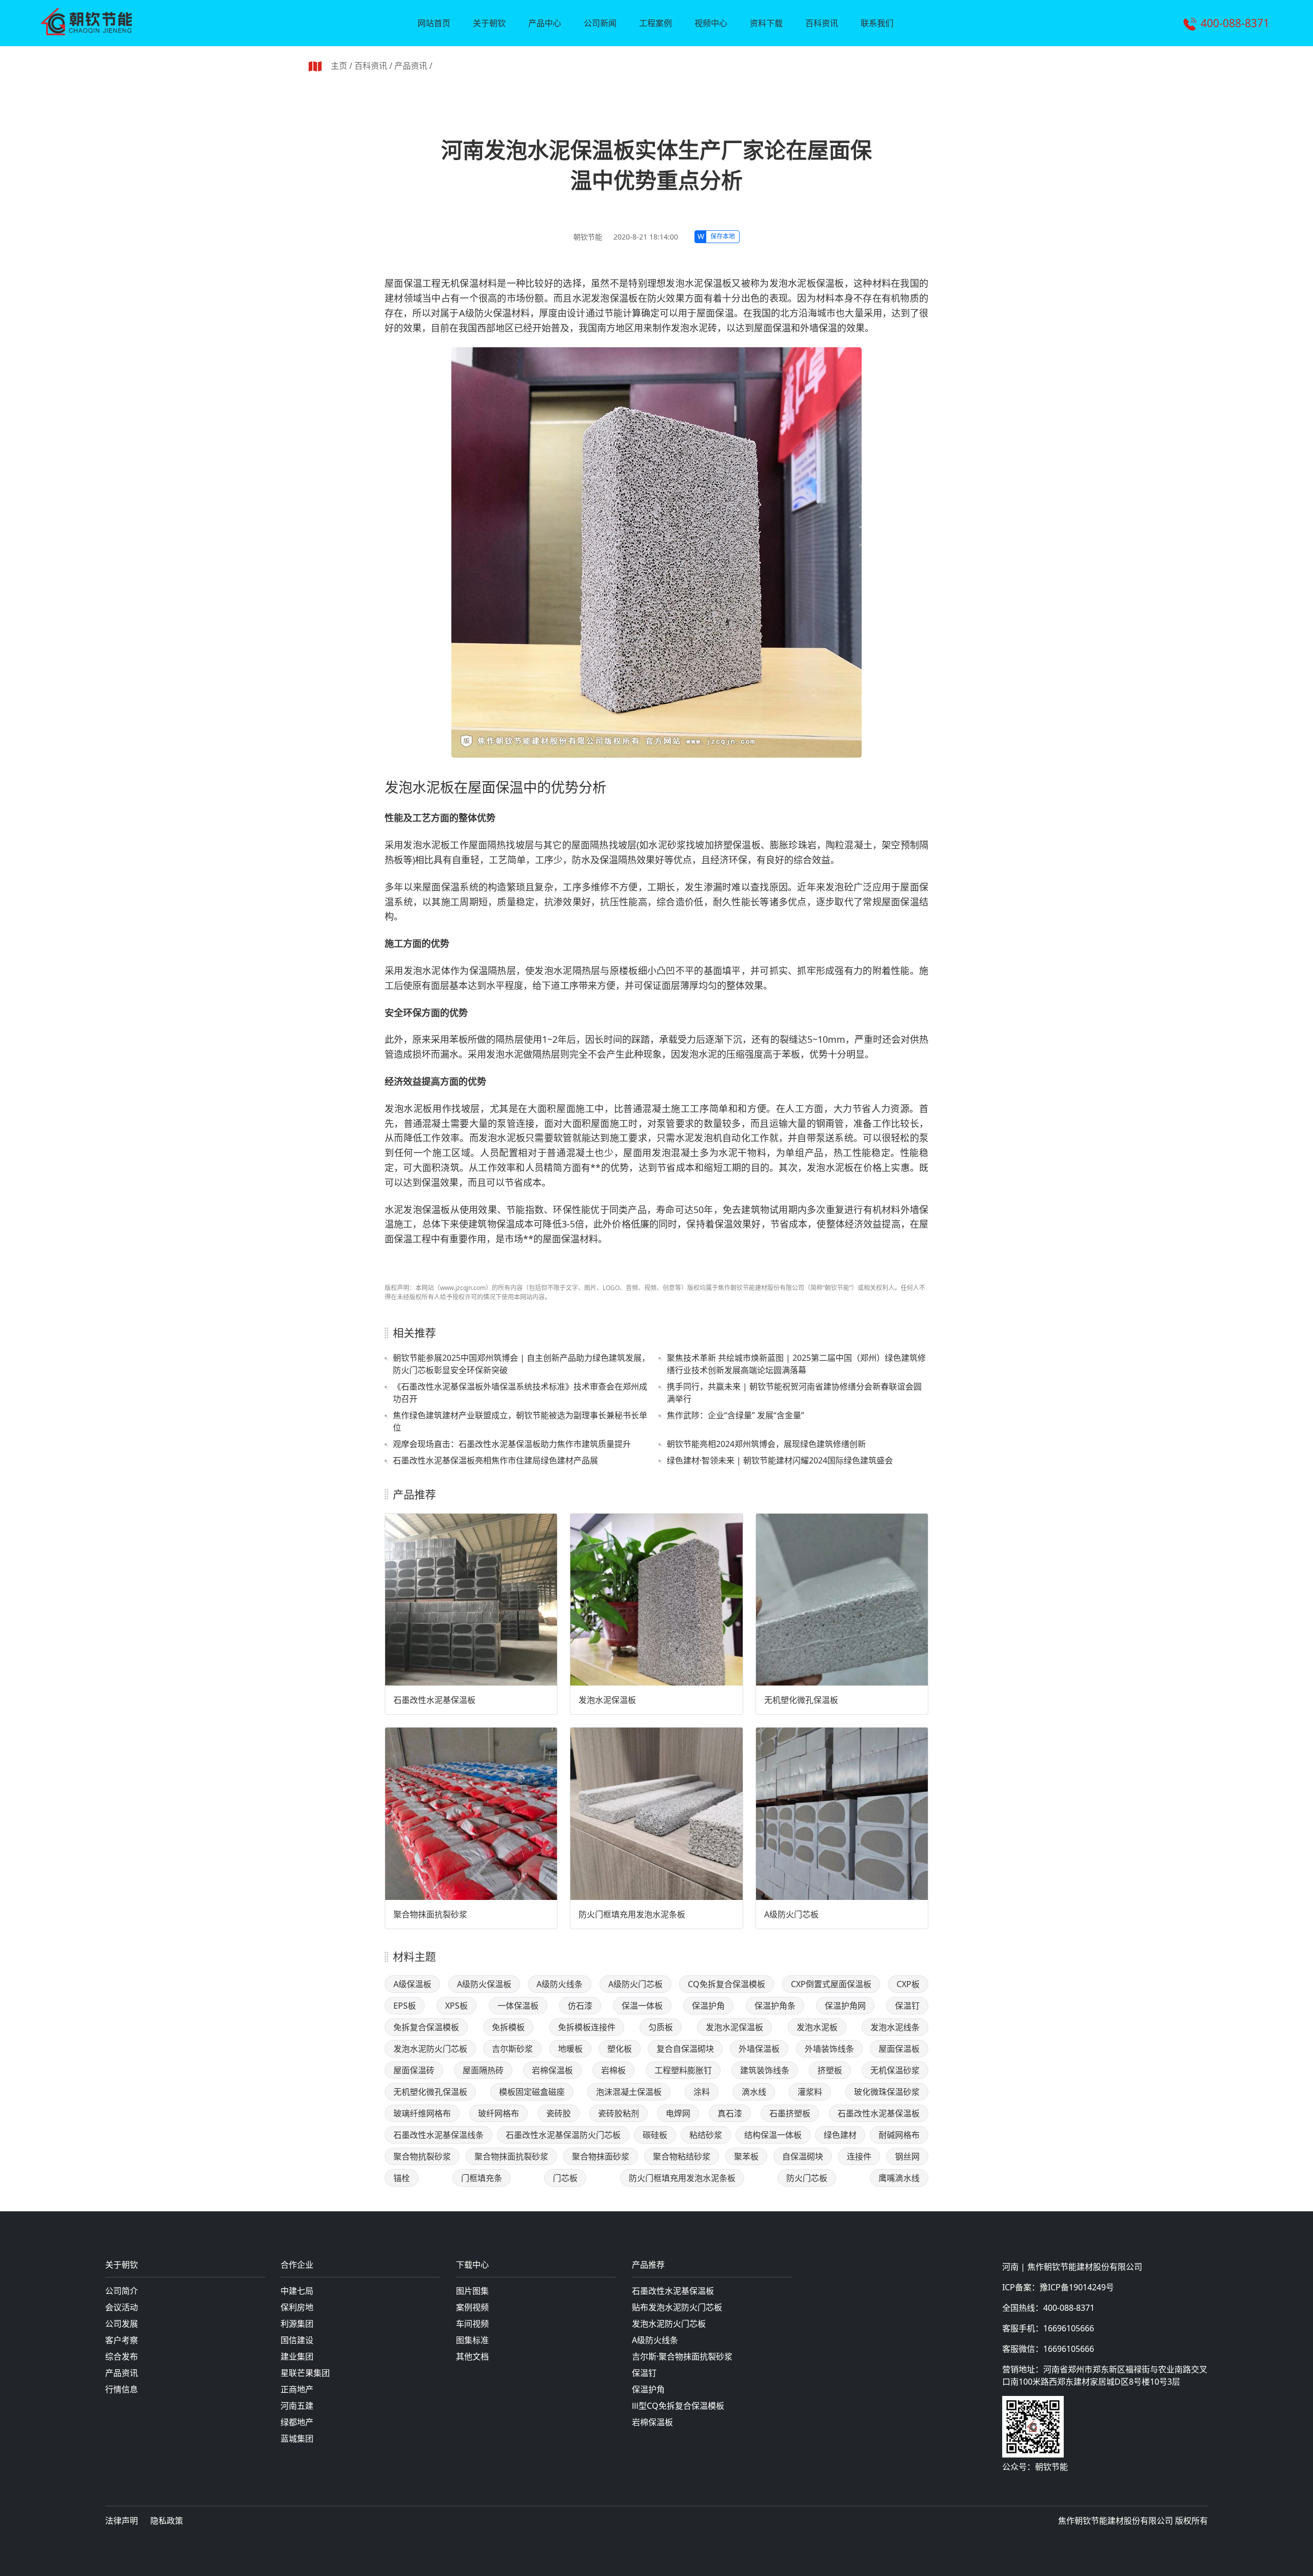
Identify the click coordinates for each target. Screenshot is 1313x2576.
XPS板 (456, 2006)
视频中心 (711, 23)
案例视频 (472, 2307)
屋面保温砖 (414, 2070)
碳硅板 (655, 2135)
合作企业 (297, 2265)
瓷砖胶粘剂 (619, 2113)
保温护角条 (775, 2006)
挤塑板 (830, 2070)
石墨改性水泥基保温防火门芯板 (563, 2135)
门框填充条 (482, 2178)
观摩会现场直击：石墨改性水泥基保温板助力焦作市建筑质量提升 (512, 1444)
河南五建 (297, 2406)
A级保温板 (412, 1984)
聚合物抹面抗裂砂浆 (430, 1914)
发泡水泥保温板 (607, 1700)
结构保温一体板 (773, 2135)
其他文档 (472, 2356)
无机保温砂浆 (895, 2070)
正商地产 (297, 2389)
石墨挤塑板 (790, 2113)
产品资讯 (411, 66)
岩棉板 (613, 2070)
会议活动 (122, 2307)
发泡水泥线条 (895, 2027)
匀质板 (661, 2027)
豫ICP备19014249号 (1077, 2287)
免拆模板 (508, 2027)
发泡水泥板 (817, 2027)
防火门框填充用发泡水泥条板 (632, 1914)
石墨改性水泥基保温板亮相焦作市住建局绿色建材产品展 (495, 1460)
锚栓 (402, 2178)
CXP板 (908, 1984)
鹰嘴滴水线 (899, 2178)
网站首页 (434, 23)
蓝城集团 (297, 2439)
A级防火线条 (560, 1984)
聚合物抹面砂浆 (601, 2156)
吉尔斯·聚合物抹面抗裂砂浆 (682, 2356)
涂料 (702, 2092)
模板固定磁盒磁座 (532, 2092)
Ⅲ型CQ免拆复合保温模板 (678, 2406)
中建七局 (297, 2291)
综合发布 (122, 2356)
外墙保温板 (759, 2049)
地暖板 (570, 2049)
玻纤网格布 (499, 2113)
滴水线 (754, 2092)
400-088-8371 (1235, 23)
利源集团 (297, 2324)
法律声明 (122, 2521)
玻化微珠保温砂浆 (887, 2092)
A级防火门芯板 (791, 1914)
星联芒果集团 (305, 2373)
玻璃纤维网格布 (422, 2113)
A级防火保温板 (484, 1984)
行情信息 (122, 2389)
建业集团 (297, 2356)
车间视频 (472, 2324)
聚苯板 (746, 2156)
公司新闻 (600, 23)
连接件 (859, 2156)
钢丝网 (907, 2156)
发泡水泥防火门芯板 (430, 2049)
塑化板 (620, 2049)
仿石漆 (580, 2006)
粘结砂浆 (706, 2135)
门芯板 (565, 2178)
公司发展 (122, 2324)
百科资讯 (822, 23)
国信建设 (297, 2340)
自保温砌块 (803, 2156)
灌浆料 (810, 2092)
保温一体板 (642, 2006)
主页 (339, 66)
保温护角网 (845, 2006)
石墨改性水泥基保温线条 (439, 2135)
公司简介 (122, 2291)
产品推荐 (648, 2265)
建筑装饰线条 (765, 2070)
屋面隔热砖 (483, 2070)
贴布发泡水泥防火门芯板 (677, 2307)
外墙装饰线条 (829, 2049)
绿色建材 (840, 2135)
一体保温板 (518, 2006)
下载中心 (472, 2265)
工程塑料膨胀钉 (683, 2070)
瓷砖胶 (559, 2113)
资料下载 (766, 23)
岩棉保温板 (552, 2070)
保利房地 (297, 2307)
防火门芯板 (807, 2178)
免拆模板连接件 (587, 2027)
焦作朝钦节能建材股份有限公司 (1085, 2267)
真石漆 (730, 2113)
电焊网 (678, 2113)
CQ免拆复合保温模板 (727, 1984)
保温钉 (907, 2006)
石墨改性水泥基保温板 (434, 1700)
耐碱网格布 (899, 2135)
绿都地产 (297, 2422)
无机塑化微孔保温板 (801, 1700)
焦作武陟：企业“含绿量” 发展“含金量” (735, 1415)
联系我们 (877, 23)
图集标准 (472, 2340)
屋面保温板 (899, 2049)
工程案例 (655, 23)
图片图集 (472, 2291)
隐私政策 (167, 2521)
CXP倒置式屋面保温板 (831, 1984)
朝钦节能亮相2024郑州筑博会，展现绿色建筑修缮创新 (766, 1444)
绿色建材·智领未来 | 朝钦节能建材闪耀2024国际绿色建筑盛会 (780, 1460)
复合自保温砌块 (685, 2049)
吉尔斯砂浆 (512, 2049)
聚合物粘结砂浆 (682, 2156)
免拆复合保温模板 (426, 2027)
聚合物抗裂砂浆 (422, 2156)
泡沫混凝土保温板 (629, 2092)
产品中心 (545, 23)
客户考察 (122, 2340)
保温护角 (708, 2006)
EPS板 (405, 2006)
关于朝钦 (489, 23)
